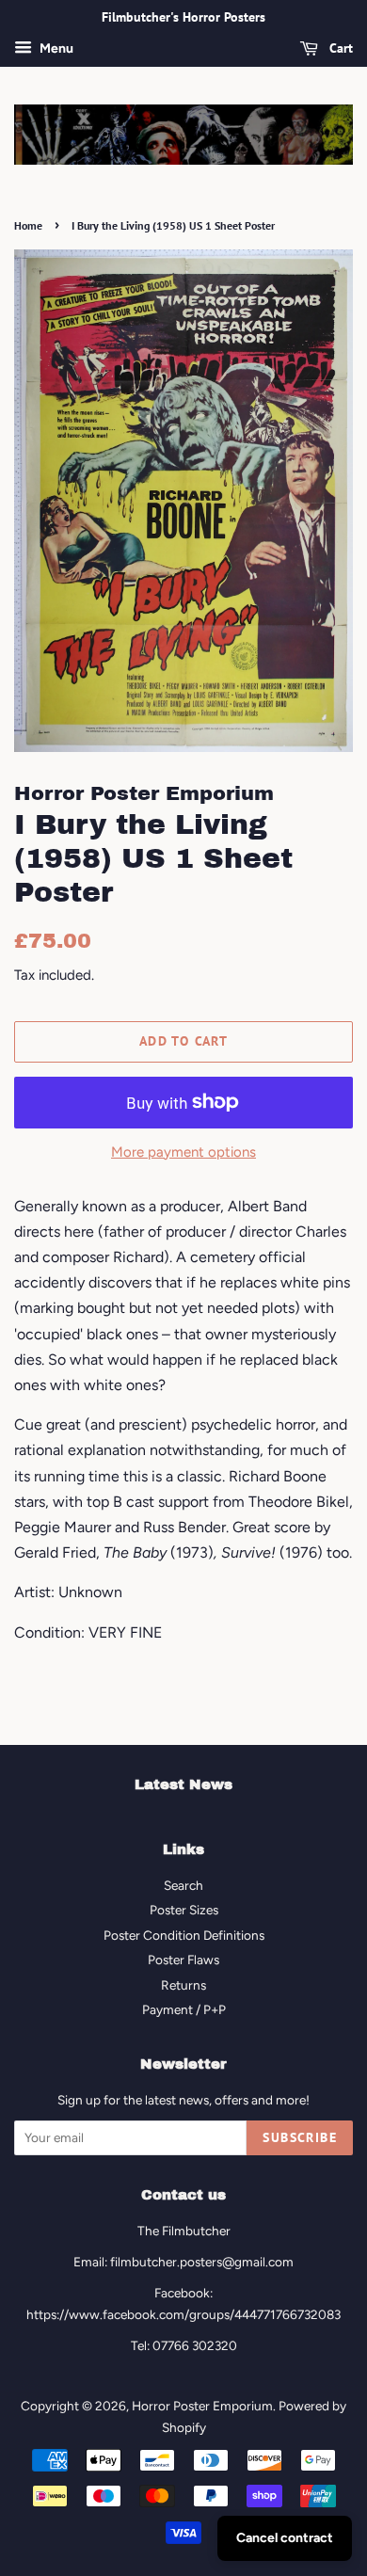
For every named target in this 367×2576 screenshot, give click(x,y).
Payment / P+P (184, 2009)
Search (183, 1885)
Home (28, 225)
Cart (339, 48)
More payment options (183, 1152)
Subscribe (300, 2137)
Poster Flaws (183, 1960)
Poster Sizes (184, 1910)
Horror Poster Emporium (202, 2406)
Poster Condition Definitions (184, 1935)
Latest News (183, 1784)
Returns (183, 1985)
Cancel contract (285, 2538)
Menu (55, 48)
